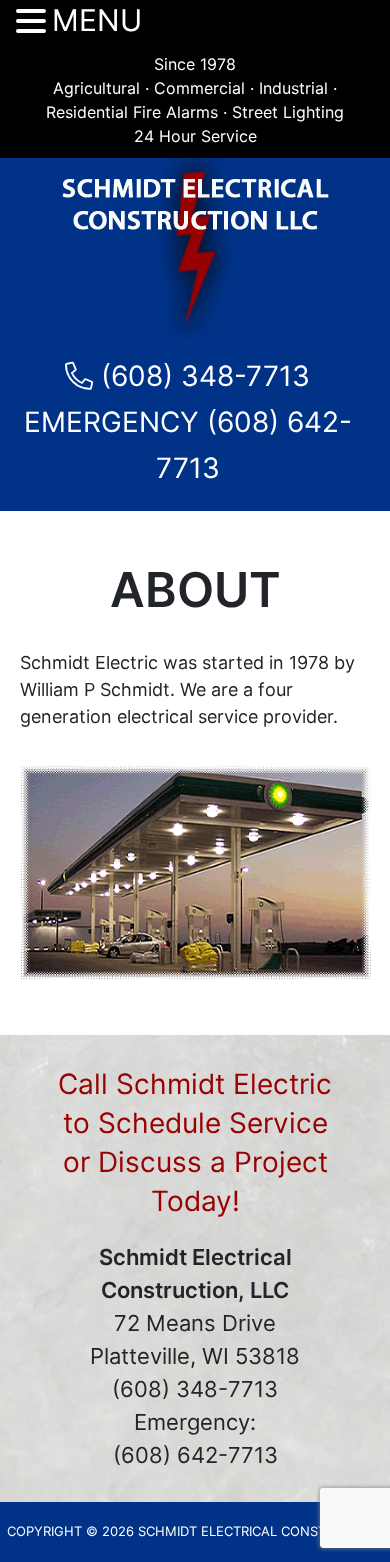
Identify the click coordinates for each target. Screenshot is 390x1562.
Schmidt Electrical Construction (195, 248)
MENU (97, 20)
